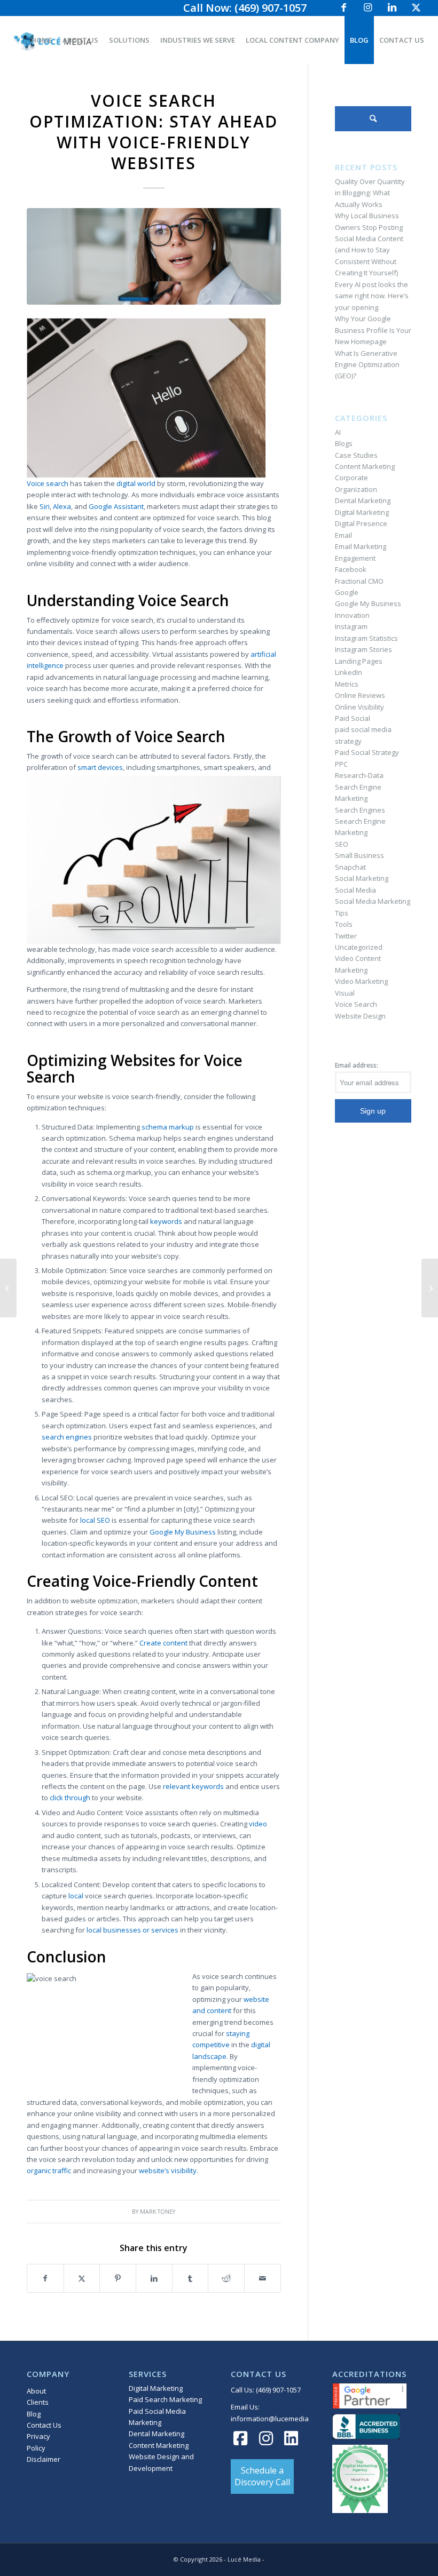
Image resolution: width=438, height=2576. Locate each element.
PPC (341, 764)
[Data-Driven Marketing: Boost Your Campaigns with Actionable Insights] (8, 1288)
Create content (163, 1643)
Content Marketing (365, 466)
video (258, 1824)
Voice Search (356, 1004)
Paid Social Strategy (367, 752)
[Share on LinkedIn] (154, 2278)
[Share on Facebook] (45, 2278)
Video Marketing (361, 981)
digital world (136, 483)
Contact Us (44, 2425)
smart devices (100, 767)
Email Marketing (361, 546)
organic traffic (49, 2170)
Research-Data (359, 775)
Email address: (357, 1065)
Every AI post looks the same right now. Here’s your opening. (372, 296)
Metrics (347, 684)
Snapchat (350, 867)
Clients (38, 2402)
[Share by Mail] (263, 2278)
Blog (34, 2414)
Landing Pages (359, 661)
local (76, 1896)
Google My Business (183, 1532)
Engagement (355, 558)
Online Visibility (359, 707)
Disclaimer (44, 2459)
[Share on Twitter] (82, 2278)
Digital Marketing (362, 512)
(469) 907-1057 (278, 2390)
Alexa (62, 506)
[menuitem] (41, 40)
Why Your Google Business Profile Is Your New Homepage (373, 330)
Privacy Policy (38, 2442)
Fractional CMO (359, 581)
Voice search (48, 483)
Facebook (351, 569)
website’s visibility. (169, 2170)
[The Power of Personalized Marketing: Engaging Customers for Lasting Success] (430, 1288)
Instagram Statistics (366, 638)
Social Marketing (362, 878)
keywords (166, 1221)
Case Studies (356, 455)
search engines (67, 1437)
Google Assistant (116, 506)
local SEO (95, 1520)
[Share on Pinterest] (118, 2278)
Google (347, 592)
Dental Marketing (363, 500)
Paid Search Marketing (165, 2399)
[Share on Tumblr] (190, 2278)
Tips (342, 913)
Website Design (360, 1016)
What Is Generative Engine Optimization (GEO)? (367, 365)
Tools (344, 924)
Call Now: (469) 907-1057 (245, 8)
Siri (45, 506)
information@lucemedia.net (276, 2419)
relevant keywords (193, 1786)
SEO (342, 844)
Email (343, 535)
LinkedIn (349, 672)
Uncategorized (359, 947)
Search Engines (360, 810)
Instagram (351, 626)
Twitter (346, 936)
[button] (262, 2476)
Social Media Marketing (373, 901)
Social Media (355, 890)
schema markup (168, 1127)
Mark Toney (158, 2212)
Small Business (359, 855)
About (36, 2391)
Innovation (352, 615)
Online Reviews (360, 695)
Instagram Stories (363, 649)
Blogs (344, 443)
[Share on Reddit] (226, 2278)
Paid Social (353, 718)
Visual (345, 993)
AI (338, 432)
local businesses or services (132, 1930)
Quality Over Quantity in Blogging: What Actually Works (370, 193)
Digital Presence (361, 523)
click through (70, 1798)
